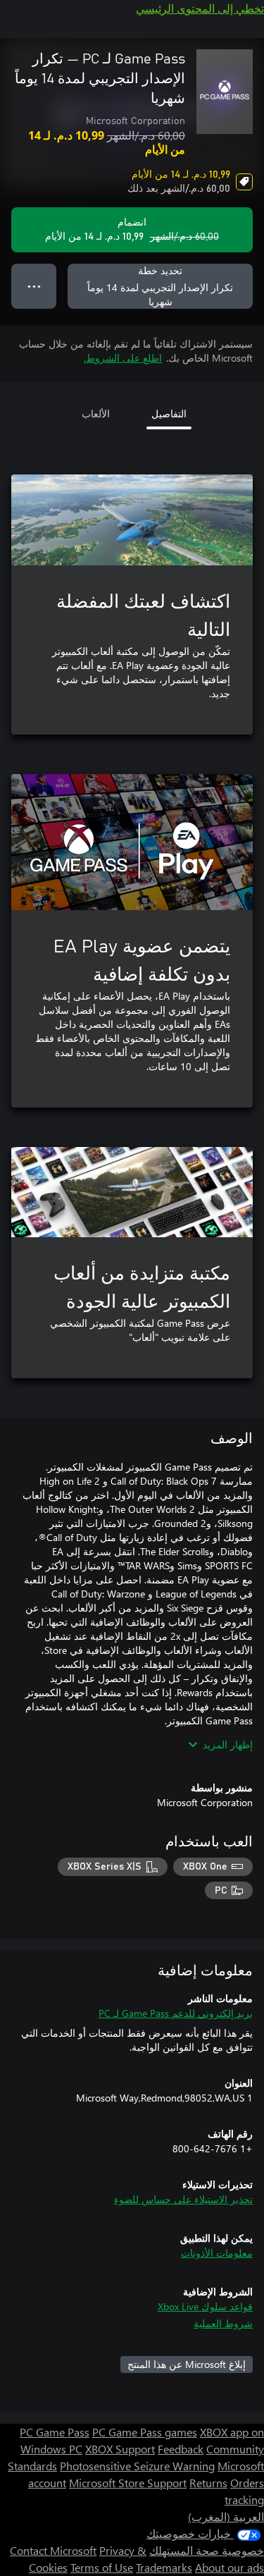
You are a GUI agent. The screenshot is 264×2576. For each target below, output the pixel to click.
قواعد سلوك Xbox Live (205, 2306)
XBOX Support (120, 2449)
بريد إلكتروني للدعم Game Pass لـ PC (176, 2013)
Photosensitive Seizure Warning (137, 2466)
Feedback (181, 2449)
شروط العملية (223, 2323)
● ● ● (34, 286)
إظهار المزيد (228, 1744)
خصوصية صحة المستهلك (207, 2550)
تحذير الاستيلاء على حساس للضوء (183, 2199)
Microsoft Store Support (128, 2483)
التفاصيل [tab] (169, 413)
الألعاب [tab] (96, 413)
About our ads (230, 2567)
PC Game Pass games (145, 2432)
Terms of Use (102, 2567)
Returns (208, 2483)
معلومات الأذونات (217, 2253)
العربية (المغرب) (226, 2516)
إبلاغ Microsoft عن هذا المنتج (187, 2364)
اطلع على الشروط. (123, 358)
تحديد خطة (160, 286)
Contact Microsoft (53, 2550)
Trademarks (164, 2567)
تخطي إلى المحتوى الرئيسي (200, 8)
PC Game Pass (55, 2432)
